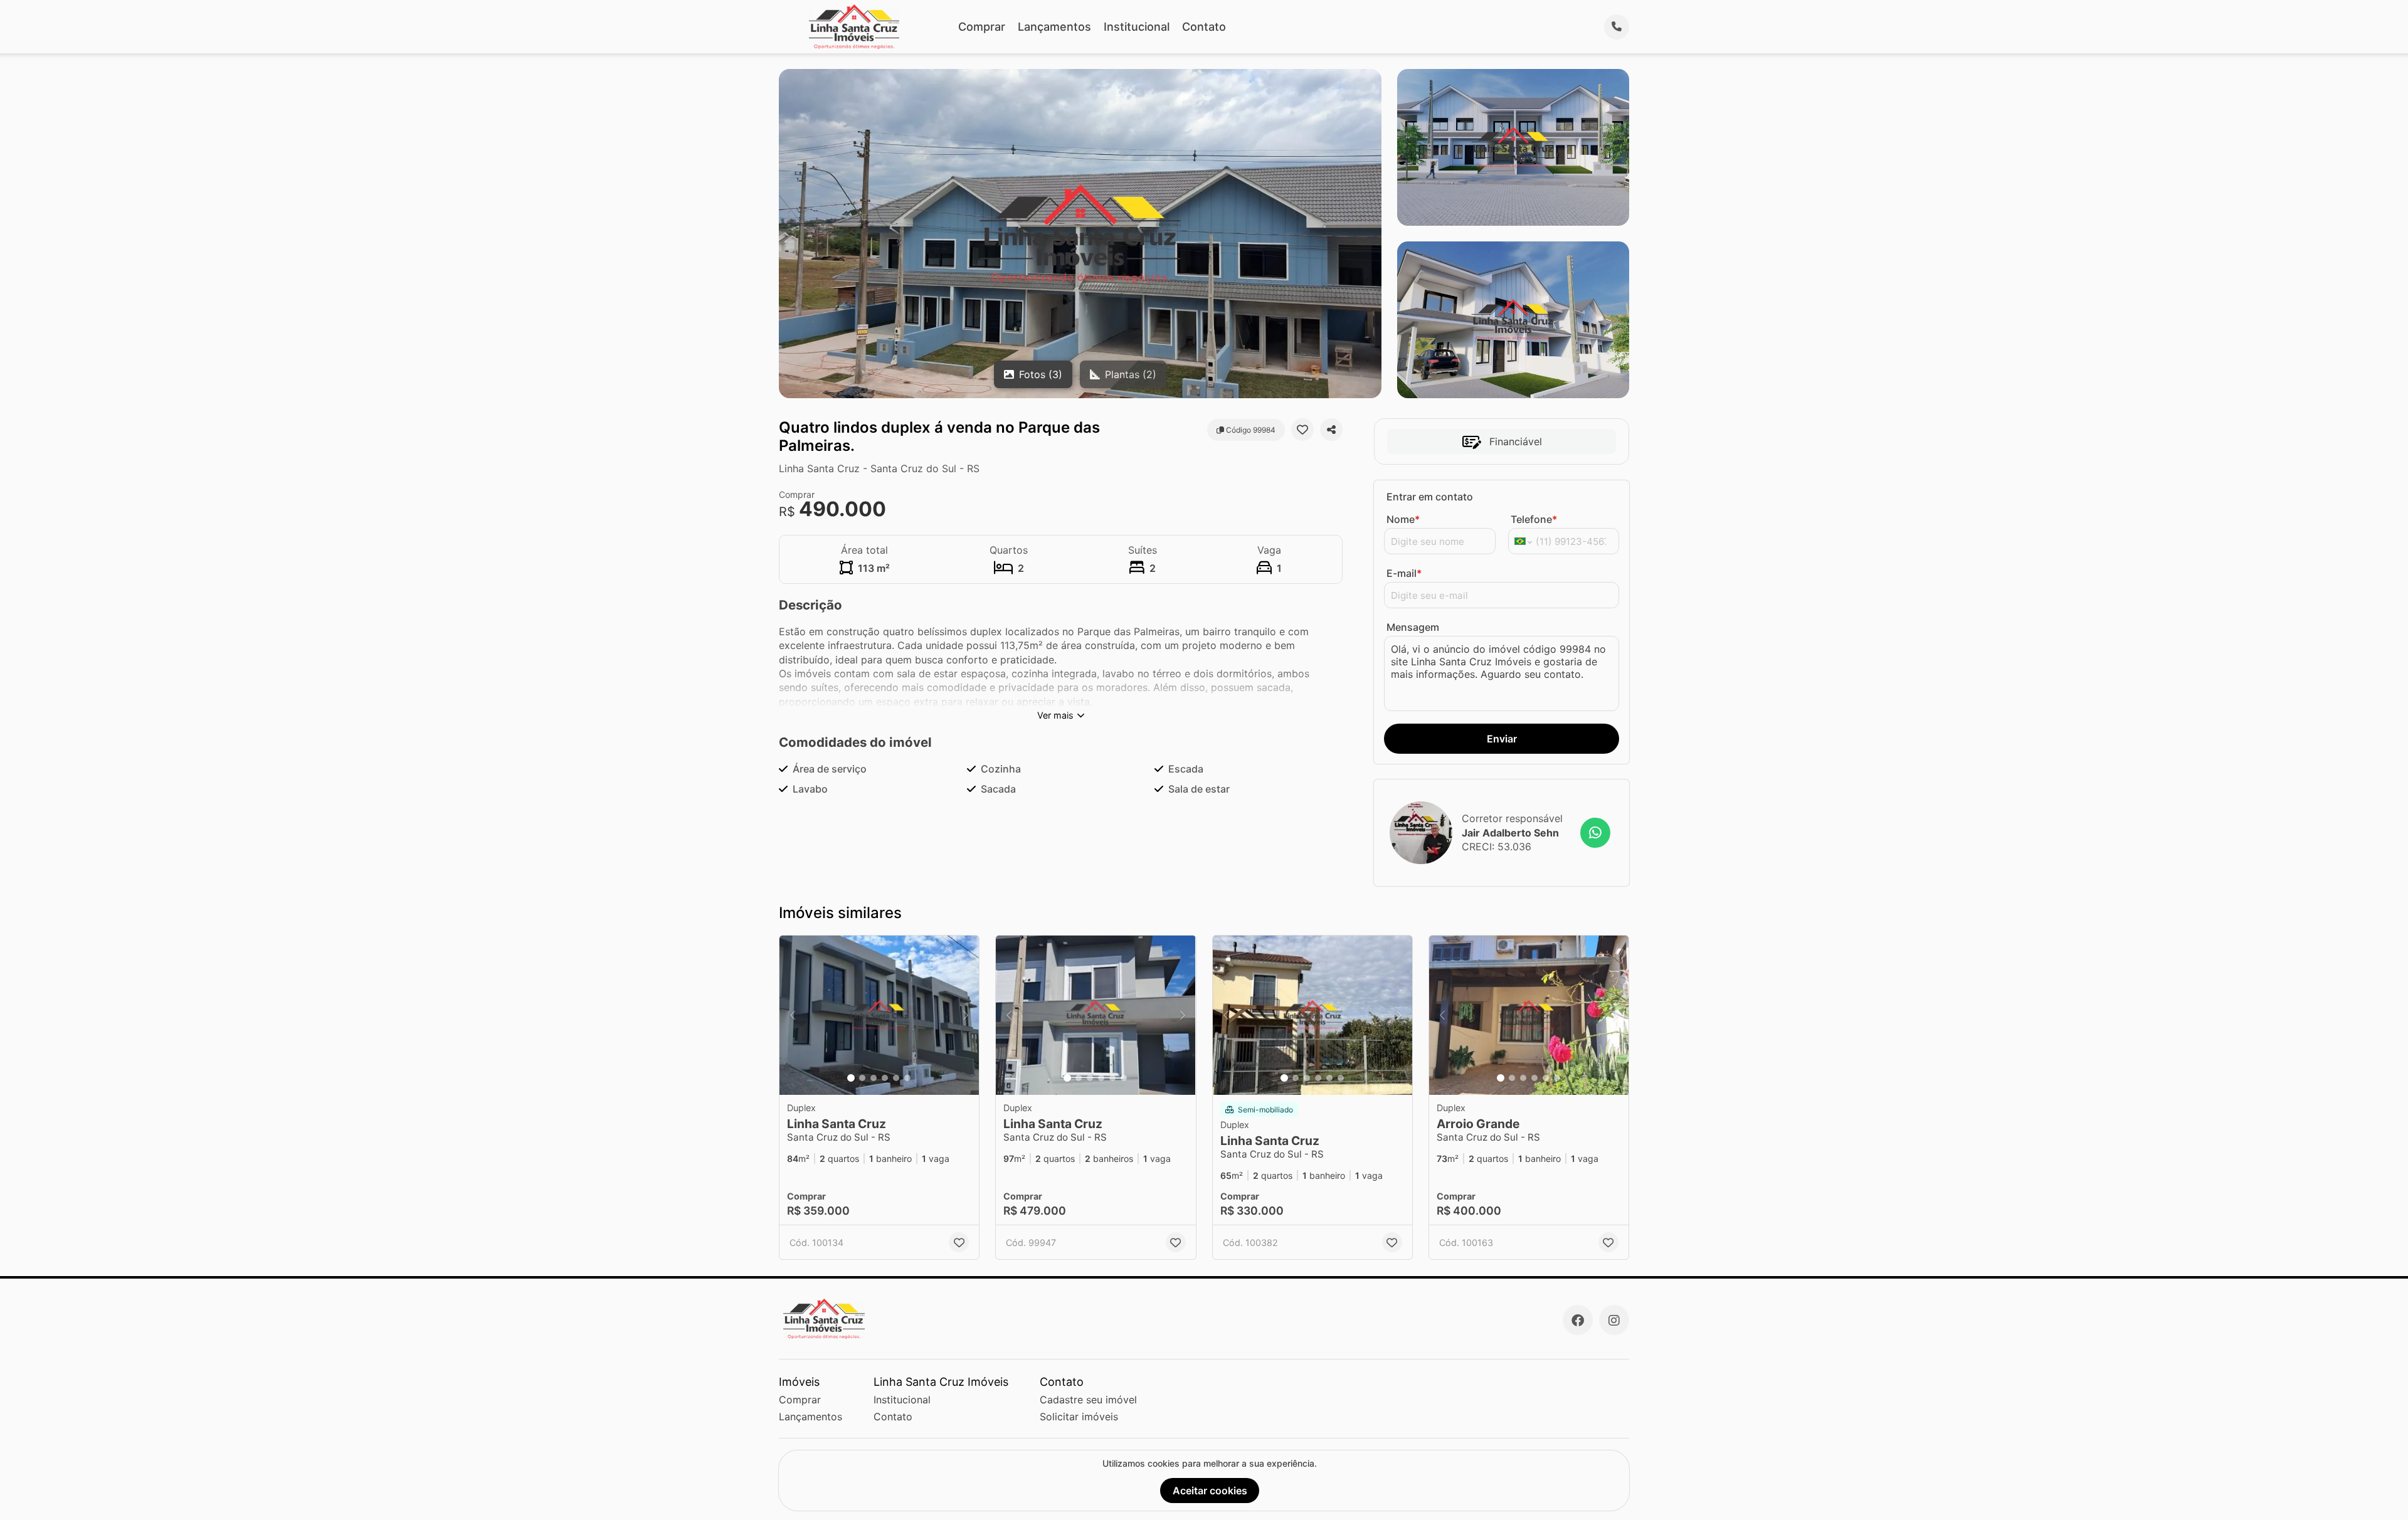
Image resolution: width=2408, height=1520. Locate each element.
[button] (879, 1016)
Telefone (1534, 519)
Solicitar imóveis (1079, 1417)
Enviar (1502, 739)
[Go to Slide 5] (896, 1078)
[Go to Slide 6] (907, 1078)
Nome (1403, 519)
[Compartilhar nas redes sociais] (1331, 430)
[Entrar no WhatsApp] (1595, 833)
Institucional (1137, 27)
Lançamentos (1054, 27)
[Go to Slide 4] (885, 1078)
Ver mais (1055, 715)
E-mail (1404, 573)
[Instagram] (1614, 1320)
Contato (1204, 27)
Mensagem (1413, 627)
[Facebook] (1578, 1320)
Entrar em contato (1430, 497)
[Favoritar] (1302, 430)
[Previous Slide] (793, 1016)
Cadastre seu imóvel (1088, 1400)
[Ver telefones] (1617, 27)
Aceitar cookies (1210, 1491)
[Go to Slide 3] (874, 1078)
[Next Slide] (966, 1016)
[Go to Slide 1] (851, 1078)
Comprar (982, 27)
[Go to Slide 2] (862, 1078)
